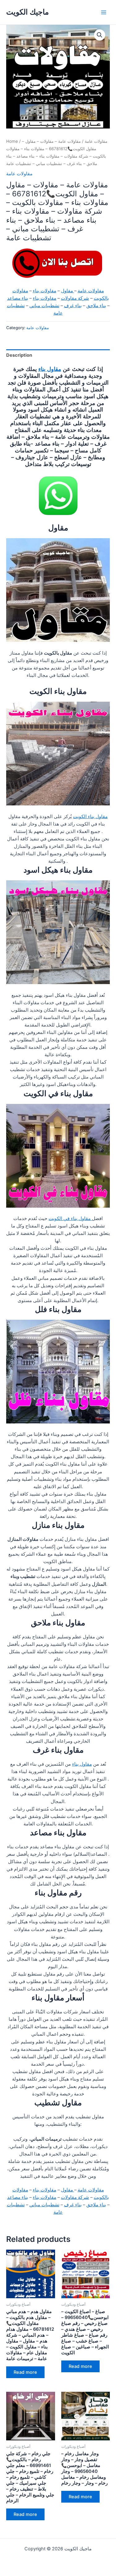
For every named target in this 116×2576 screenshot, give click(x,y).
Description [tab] (19, 355)
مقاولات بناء (45, 291)
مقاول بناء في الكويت (70, 1218)
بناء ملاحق (96, 306)
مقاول (68, 291)
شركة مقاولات (75, 298)
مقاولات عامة (96, 141)
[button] (100, 35)
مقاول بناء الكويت (90, 817)
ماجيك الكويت (28, 12)
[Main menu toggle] (104, 12)
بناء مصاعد (18, 298)
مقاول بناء (50, 369)
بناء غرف (73, 306)
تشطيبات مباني (44, 306)
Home (12, 141)
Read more (25, 2372)
